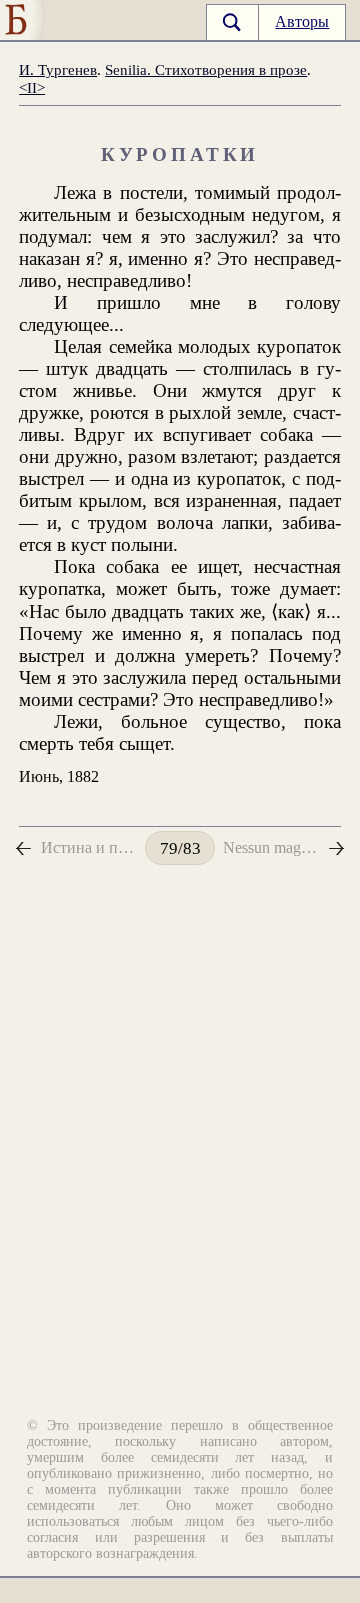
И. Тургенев (58, 69)
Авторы (302, 21)
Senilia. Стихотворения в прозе (206, 69)
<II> (32, 87)
